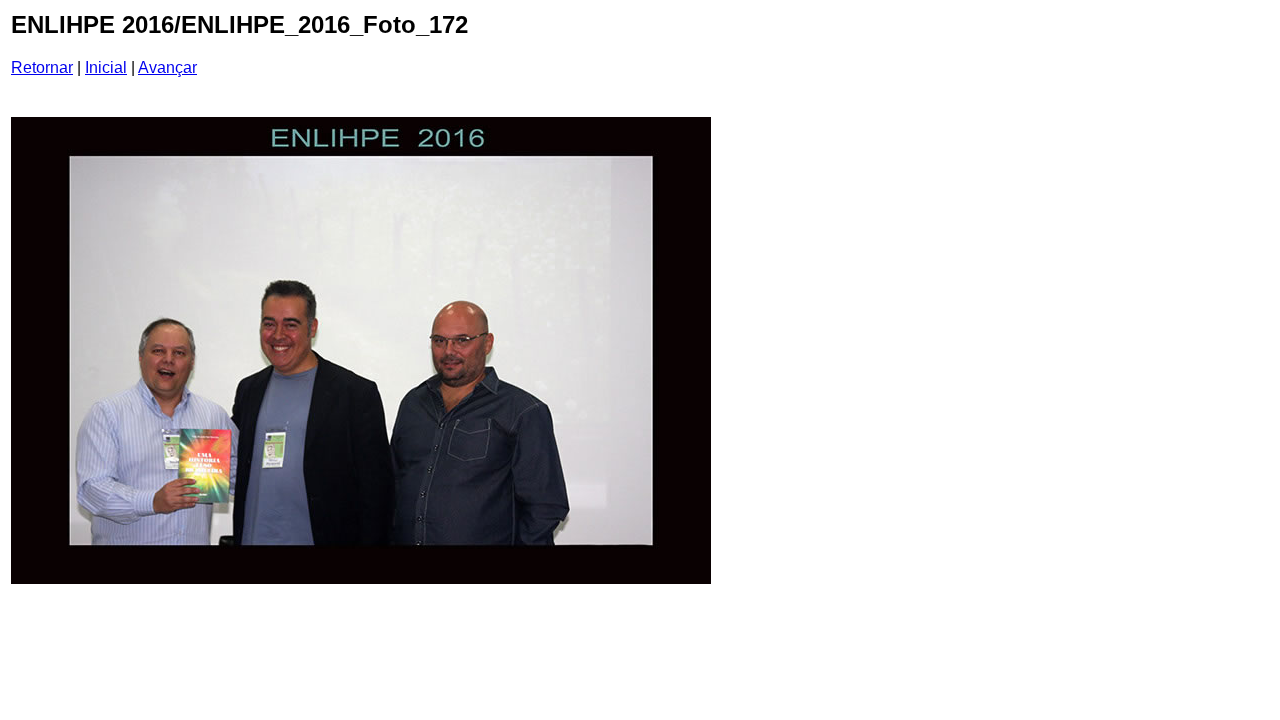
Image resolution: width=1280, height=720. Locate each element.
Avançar (167, 67)
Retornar (42, 67)
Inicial (106, 67)
